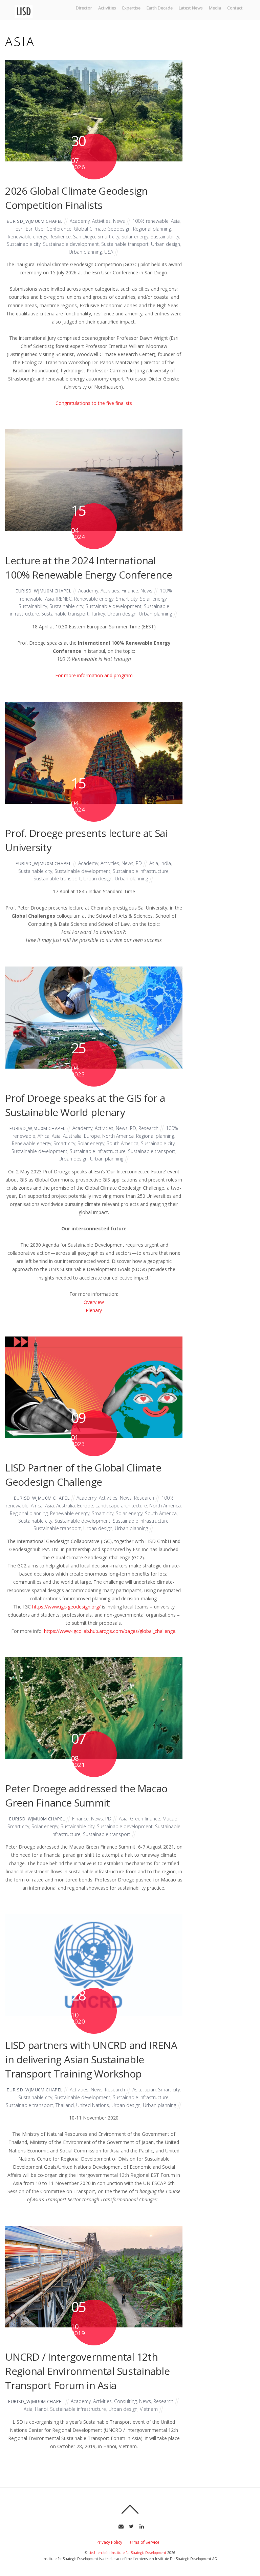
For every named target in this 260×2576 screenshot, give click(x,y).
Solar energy (135, 237)
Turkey (98, 614)
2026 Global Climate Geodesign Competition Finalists (76, 198)
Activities (107, 8)
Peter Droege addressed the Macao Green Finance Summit (86, 1796)
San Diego (84, 237)
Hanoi (41, 2409)
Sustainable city (24, 244)
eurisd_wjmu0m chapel (35, 221)
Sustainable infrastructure (141, 871)
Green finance (145, 1819)
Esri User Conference (49, 229)
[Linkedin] (141, 2525)
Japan (150, 2090)
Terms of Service (143, 2542)
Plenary (94, 1310)
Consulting (125, 2401)
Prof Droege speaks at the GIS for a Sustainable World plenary (85, 1105)
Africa (44, 1136)
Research (148, 1128)
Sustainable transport (125, 244)
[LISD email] (120, 2525)
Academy (80, 221)
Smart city (108, 237)
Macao (170, 1819)
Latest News (191, 8)
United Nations (93, 2105)
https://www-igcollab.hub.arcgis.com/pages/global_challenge (110, 1631)
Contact (235, 8)
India (166, 863)
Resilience (60, 237)
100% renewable (150, 221)
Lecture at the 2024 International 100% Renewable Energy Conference (89, 568)
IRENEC (64, 599)
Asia (175, 221)
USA (109, 252)
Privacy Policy (109, 2542)
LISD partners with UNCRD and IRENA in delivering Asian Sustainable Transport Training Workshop (91, 2059)
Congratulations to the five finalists (94, 403)
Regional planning (152, 229)
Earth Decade (160, 8)
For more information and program (94, 675)
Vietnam (149, 2409)
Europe (92, 1136)
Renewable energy (27, 237)
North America (118, 1136)
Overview (94, 1302)
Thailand (65, 2105)
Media (215, 8)
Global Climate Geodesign (102, 229)
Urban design (166, 244)
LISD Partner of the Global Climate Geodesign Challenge (83, 1475)
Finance (130, 591)
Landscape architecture (121, 1506)
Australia (72, 1136)
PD (139, 863)
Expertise (131, 8)
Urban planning (85, 252)
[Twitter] (131, 2525)
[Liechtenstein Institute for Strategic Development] (24, 15)
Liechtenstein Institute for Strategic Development (127, 2553)
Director (84, 8)
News (119, 221)
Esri (19, 229)
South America (123, 1143)
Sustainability (165, 237)
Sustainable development (71, 244)
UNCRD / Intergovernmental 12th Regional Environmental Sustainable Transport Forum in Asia (87, 2371)
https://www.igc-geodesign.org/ (66, 1607)
